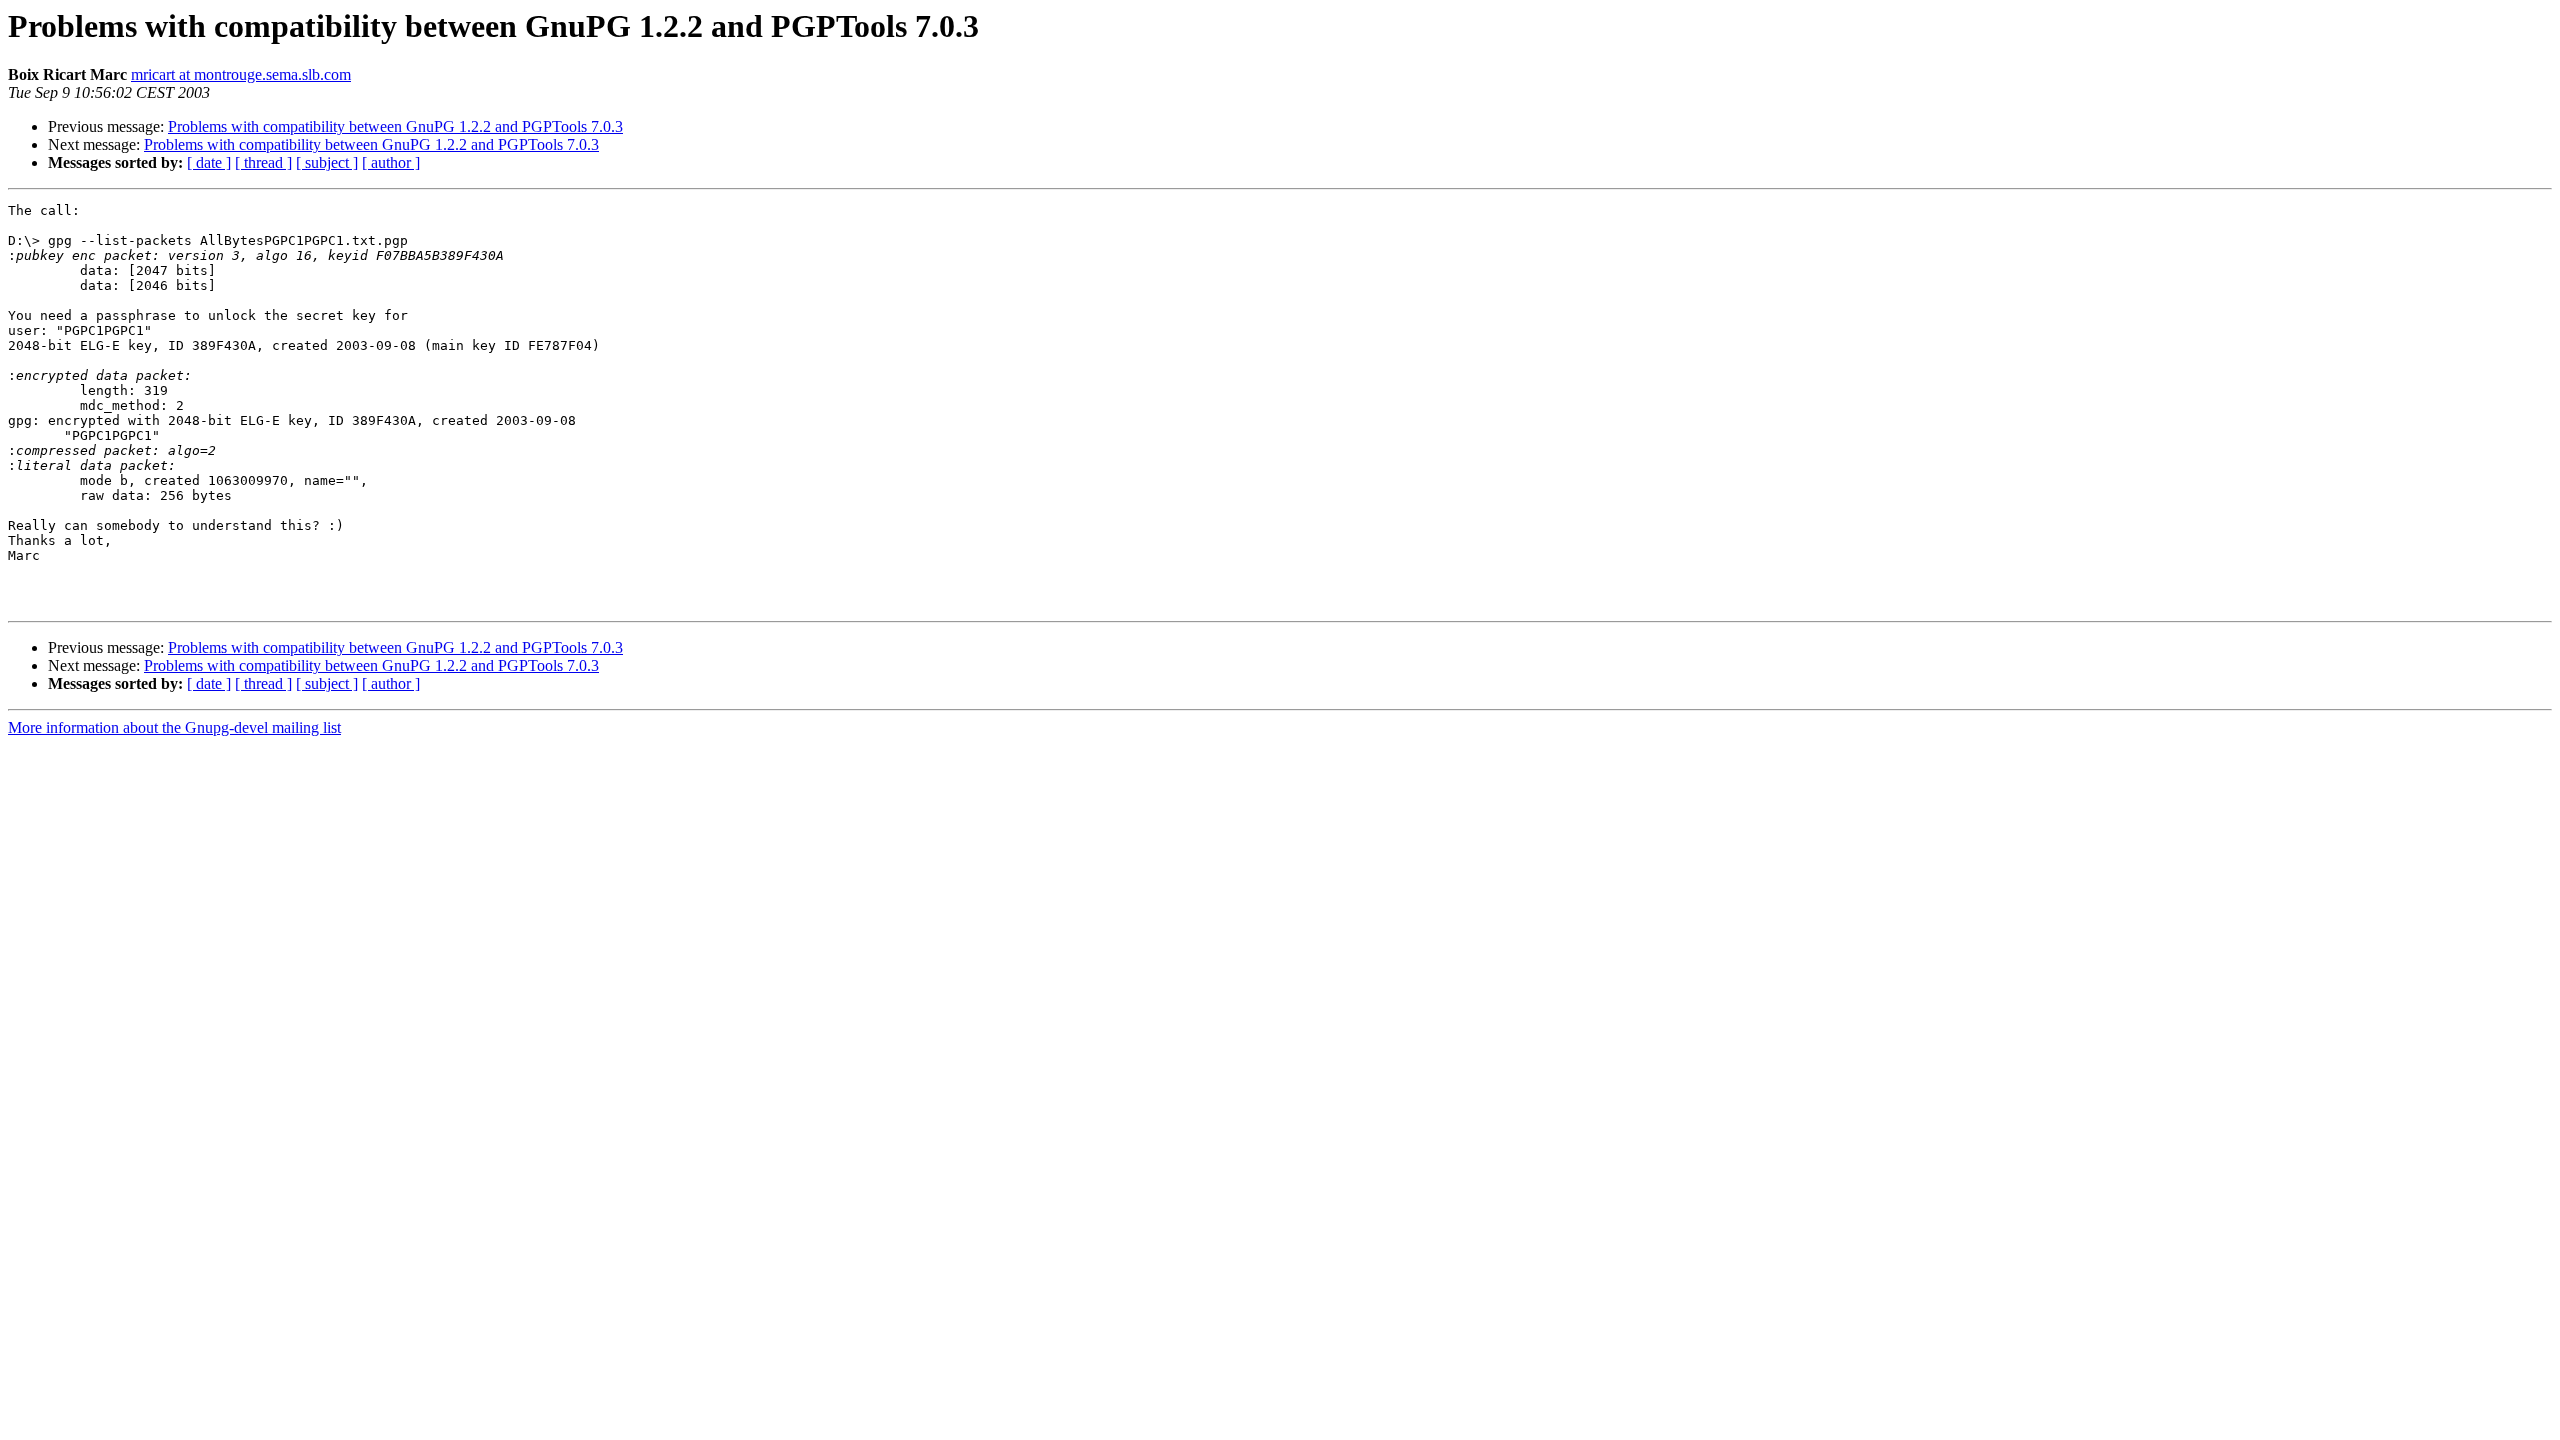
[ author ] (391, 162)
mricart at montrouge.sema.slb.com (241, 74)
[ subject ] (327, 162)
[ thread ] (263, 162)
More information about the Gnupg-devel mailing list (174, 727)
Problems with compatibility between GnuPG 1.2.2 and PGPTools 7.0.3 (395, 126)
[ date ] (209, 162)
